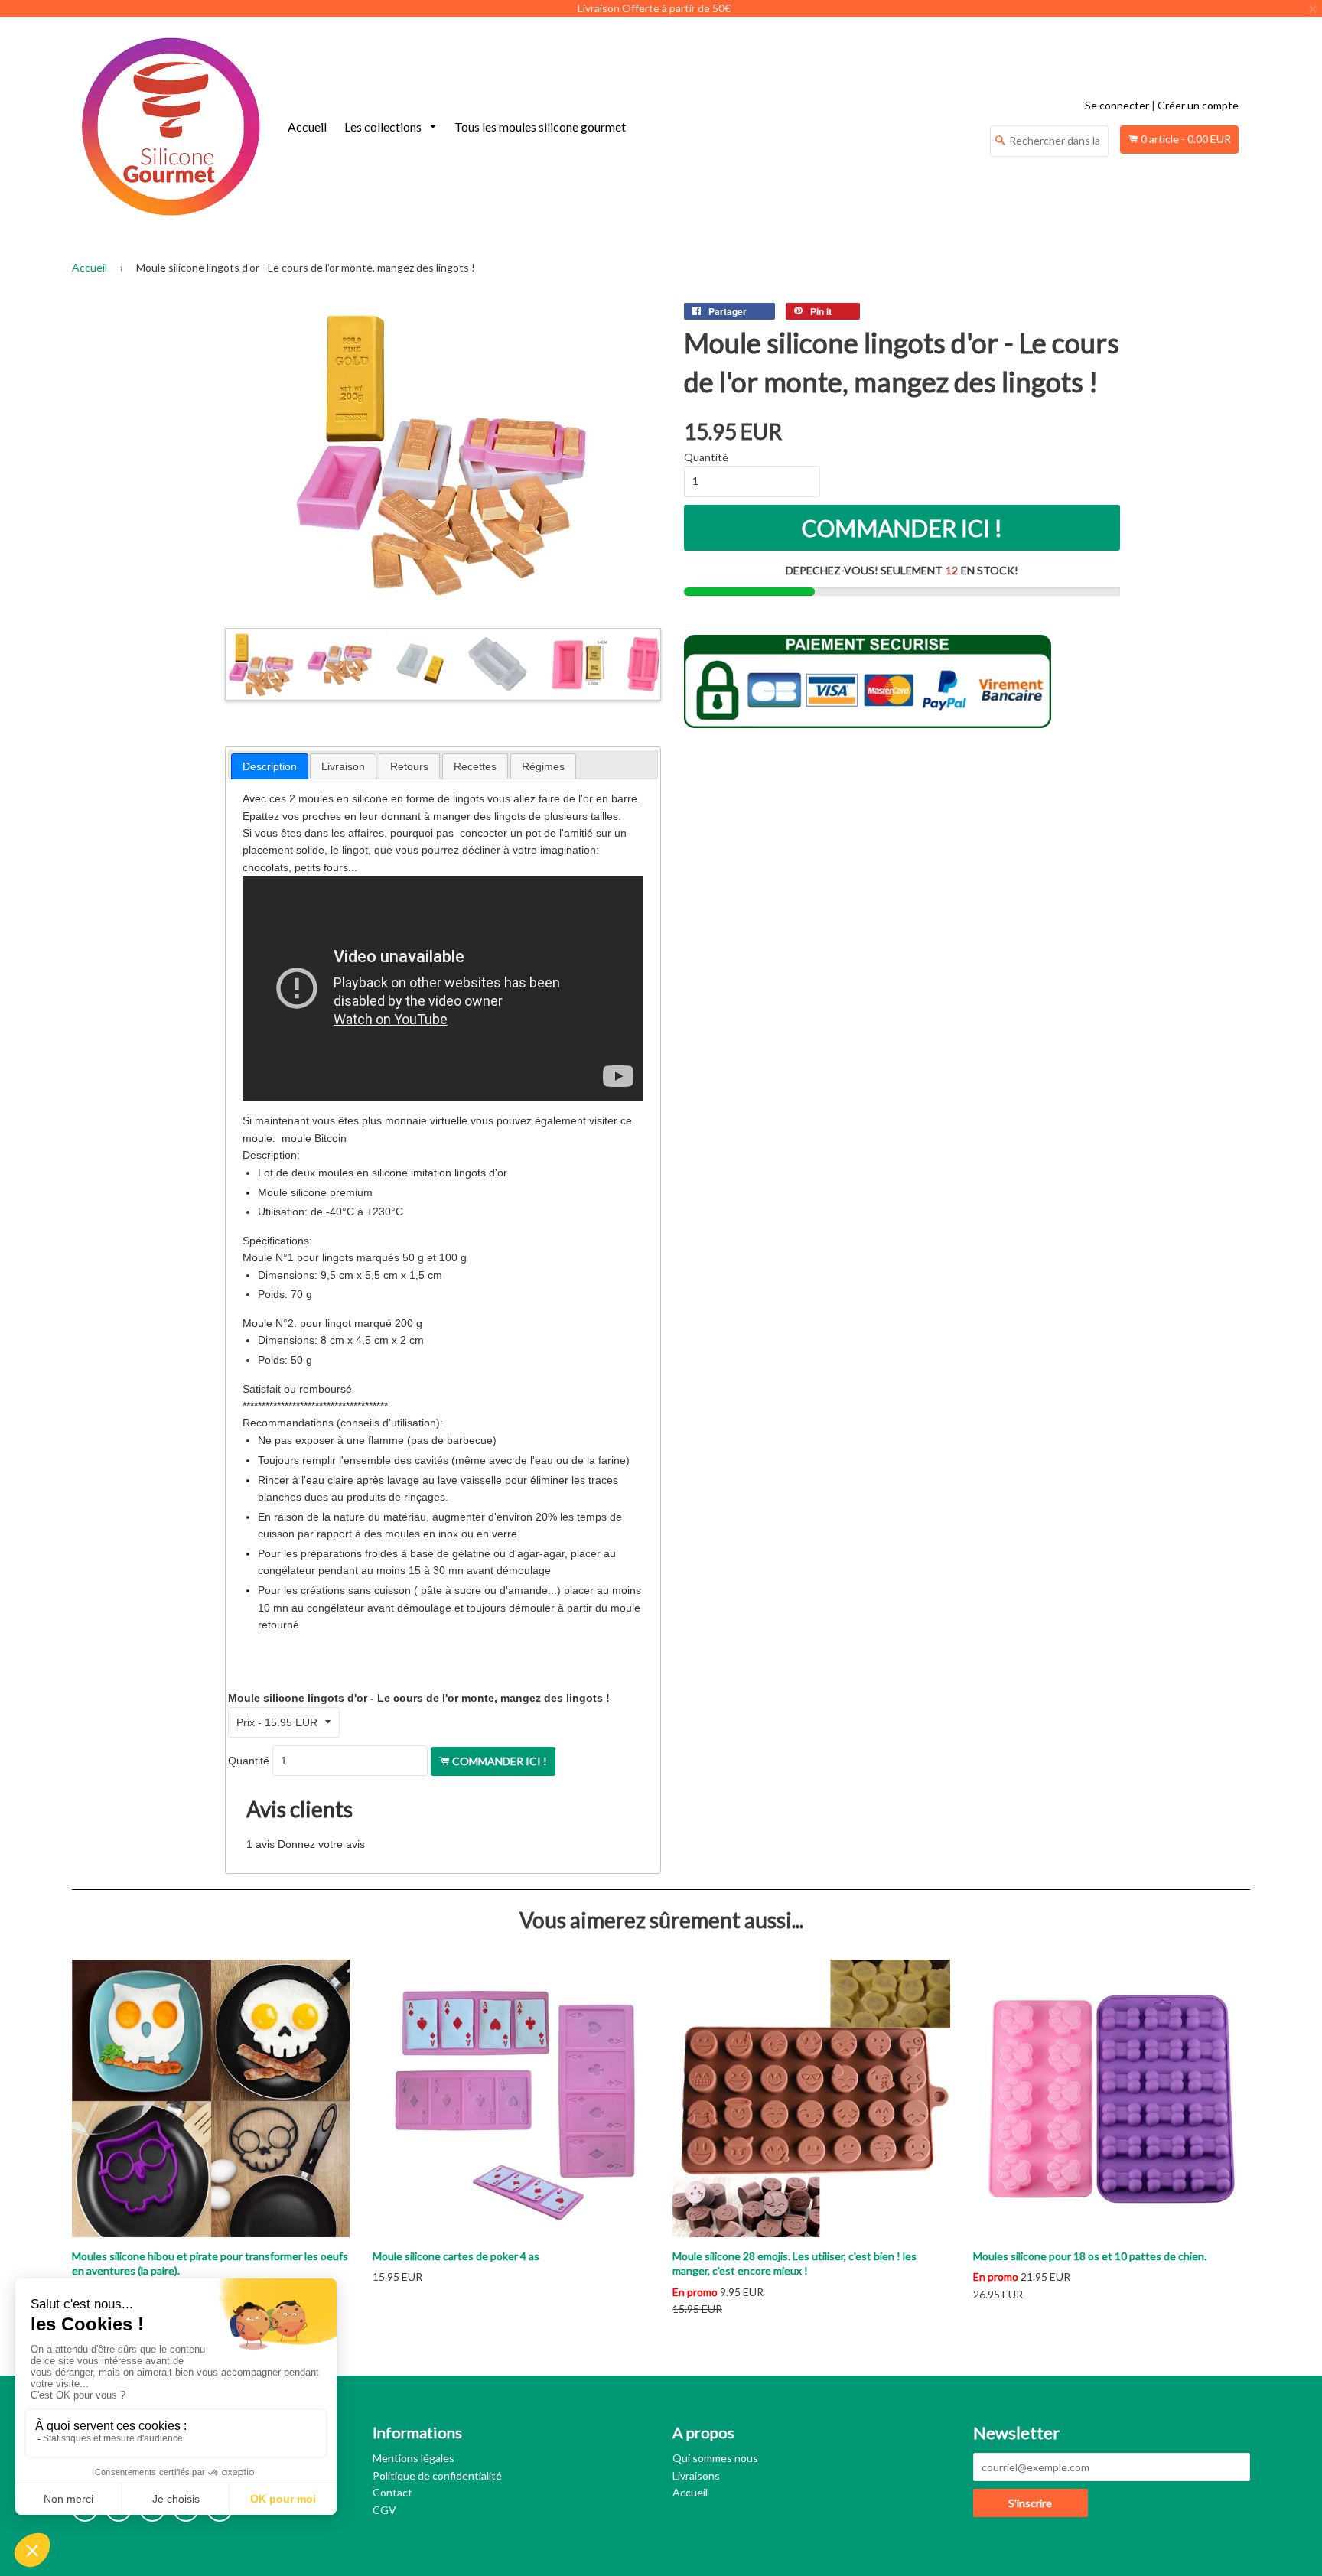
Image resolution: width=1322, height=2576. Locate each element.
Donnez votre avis (321, 1844)
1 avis (260, 1844)
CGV (384, 2510)
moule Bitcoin (314, 1138)
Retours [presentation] (409, 766)
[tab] (270, 766)
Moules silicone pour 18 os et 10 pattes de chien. (1090, 2256)
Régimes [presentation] (543, 766)
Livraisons (696, 2475)
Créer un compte (1198, 105)
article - (1186, 139)
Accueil (307, 127)
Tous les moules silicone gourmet (540, 127)
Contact (392, 2492)
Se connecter (1117, 105)
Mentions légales (414, 2458)
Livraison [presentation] (343, 766)
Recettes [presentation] (475, 766)
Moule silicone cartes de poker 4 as (456, 2256)
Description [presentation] (270, 766)
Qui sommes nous (715, 2458)
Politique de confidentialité (437, 2475)
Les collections (384, 127)
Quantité (249, 1761)
